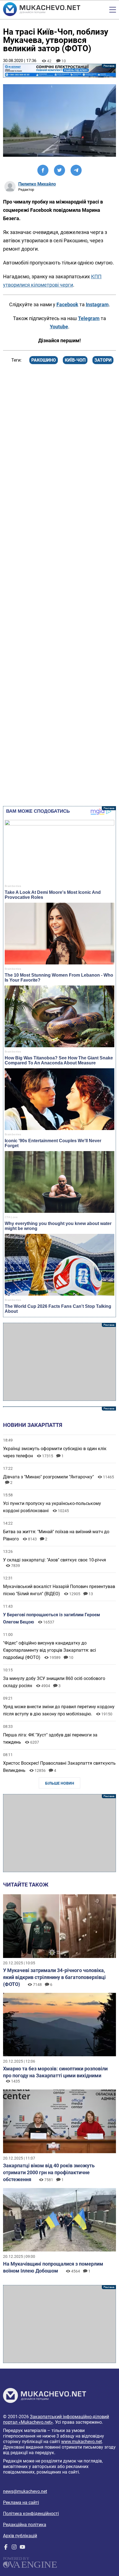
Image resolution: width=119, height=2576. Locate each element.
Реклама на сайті (21, 2502)
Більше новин (60, 1783)
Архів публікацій (20, 2536)
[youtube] (22, 2548)
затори (103, 360)
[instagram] (14, 2548)
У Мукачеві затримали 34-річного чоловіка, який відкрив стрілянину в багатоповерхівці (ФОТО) (54, 1977)
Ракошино (44, 360)
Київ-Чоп (75, 360)
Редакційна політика (25, 2525)
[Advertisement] (60, 1362)
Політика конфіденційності (31, 2514)
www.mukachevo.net (82, 2442)
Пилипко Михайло (37, 184)
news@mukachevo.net (25, 2491)
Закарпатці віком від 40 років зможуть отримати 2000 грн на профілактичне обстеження (49, 2172)
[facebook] (6, 2548)
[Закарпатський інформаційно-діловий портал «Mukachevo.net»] (42, 10)
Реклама (60, 71)
